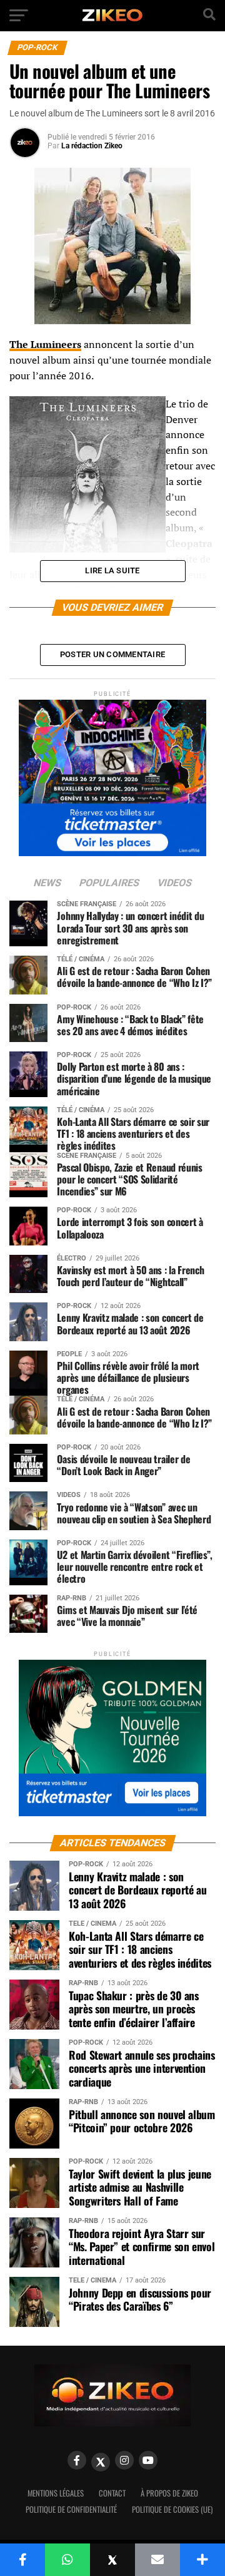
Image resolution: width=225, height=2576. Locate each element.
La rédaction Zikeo (92, 146)
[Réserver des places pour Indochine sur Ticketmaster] (112, 774)
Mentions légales (56, 2493)
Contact (112, 2493)
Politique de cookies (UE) (172, 2509)
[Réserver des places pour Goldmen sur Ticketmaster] (112, 1734)
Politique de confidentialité (71, 2509)
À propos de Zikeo (169, 2493)
